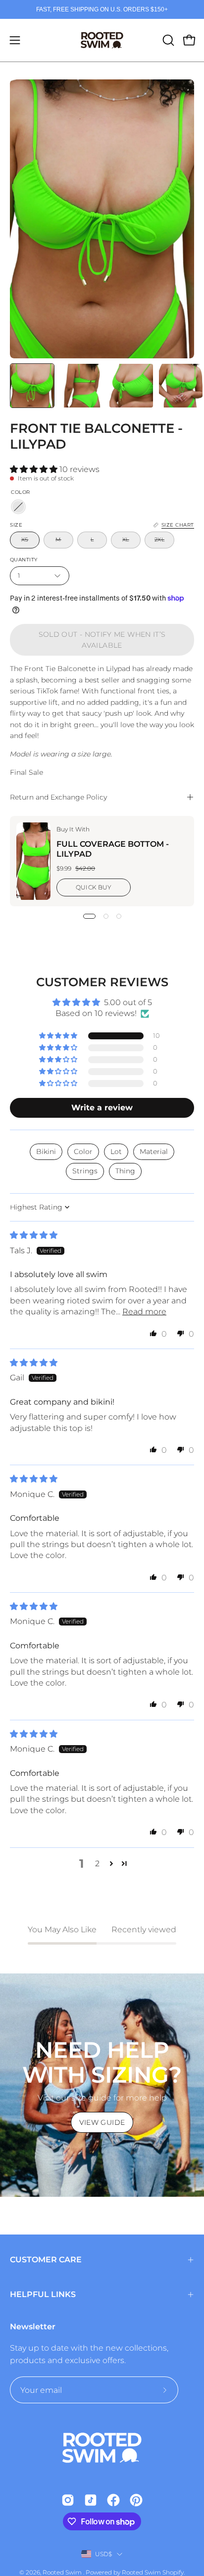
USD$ (104, 2554)
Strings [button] (85, 1171)
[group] (102, 9)
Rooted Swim (63, 2572)
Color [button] (83, 1152)
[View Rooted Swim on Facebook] (113, 2500)
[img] (34, 1235)
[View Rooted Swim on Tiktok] (91, 2500)
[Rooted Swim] (102, 40)
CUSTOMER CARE (46, 2260)
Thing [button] (125, 1171)
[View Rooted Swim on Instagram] (68, 2500)
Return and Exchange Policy (58, 797)
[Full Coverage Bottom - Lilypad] (33, 861)
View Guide (102, 2122)
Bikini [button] (46, 1152)
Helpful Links (43, 2294)
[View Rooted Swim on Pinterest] (136, 2500)
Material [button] (154, 1152)
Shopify (173, 2572)
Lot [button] (116, 1152)
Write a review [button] (102, 1108)
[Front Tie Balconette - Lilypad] (32, 386)
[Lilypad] (18, 507)
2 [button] (97, 1864)
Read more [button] (144, 1312)
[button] (167, 40)
